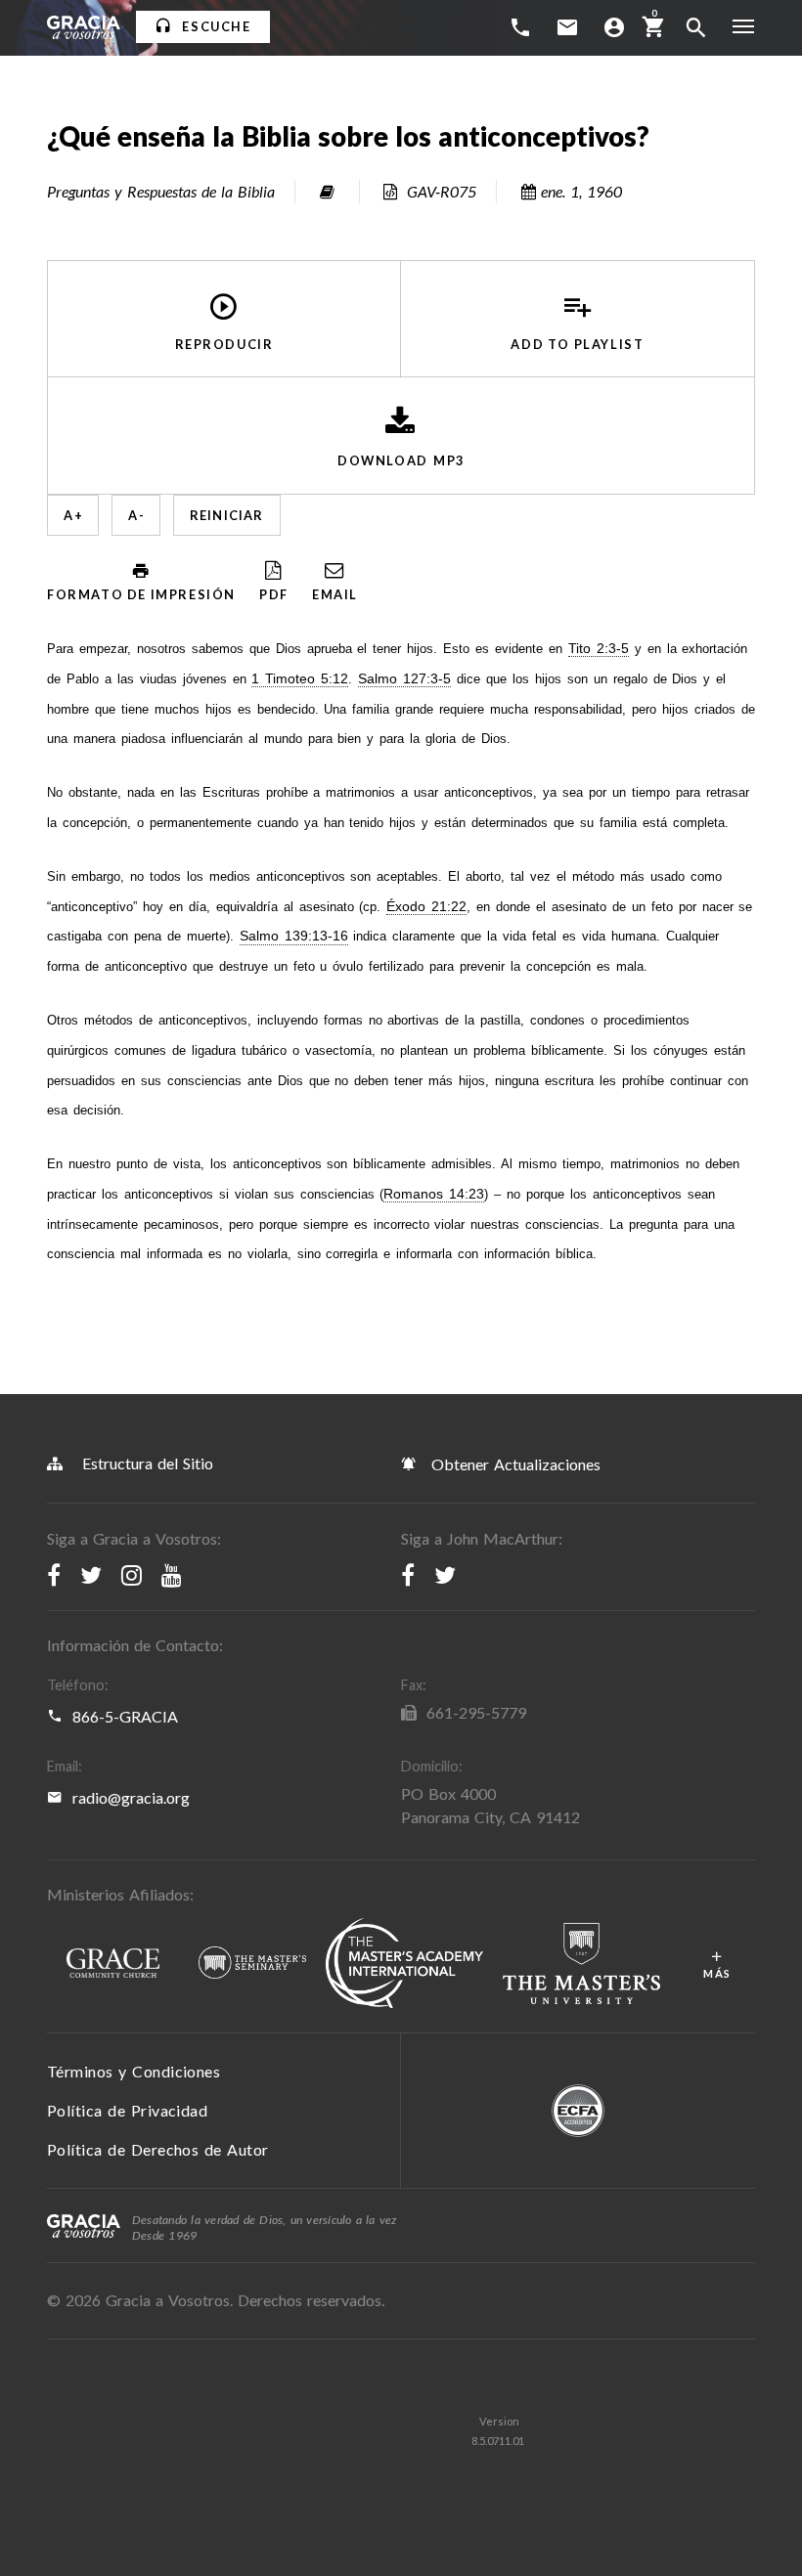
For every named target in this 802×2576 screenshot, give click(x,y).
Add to (577, 343)
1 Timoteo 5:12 (300, 679)
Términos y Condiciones (134, 2071)
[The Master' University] (581, 1964)
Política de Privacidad (127, 2110)
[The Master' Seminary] (252, 1964)
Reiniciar (227, 515)
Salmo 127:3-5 (404, 679)
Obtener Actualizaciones (513, 1464)
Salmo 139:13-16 (294, 936)
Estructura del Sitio (148, 1463)
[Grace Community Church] (113, 1964)
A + (73, 515)
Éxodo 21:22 (426, 907)
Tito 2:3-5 (599, 649)
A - (136, 515)
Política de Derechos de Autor (158, 2149)
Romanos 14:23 (434, 1194)
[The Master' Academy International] (404, 1964)
